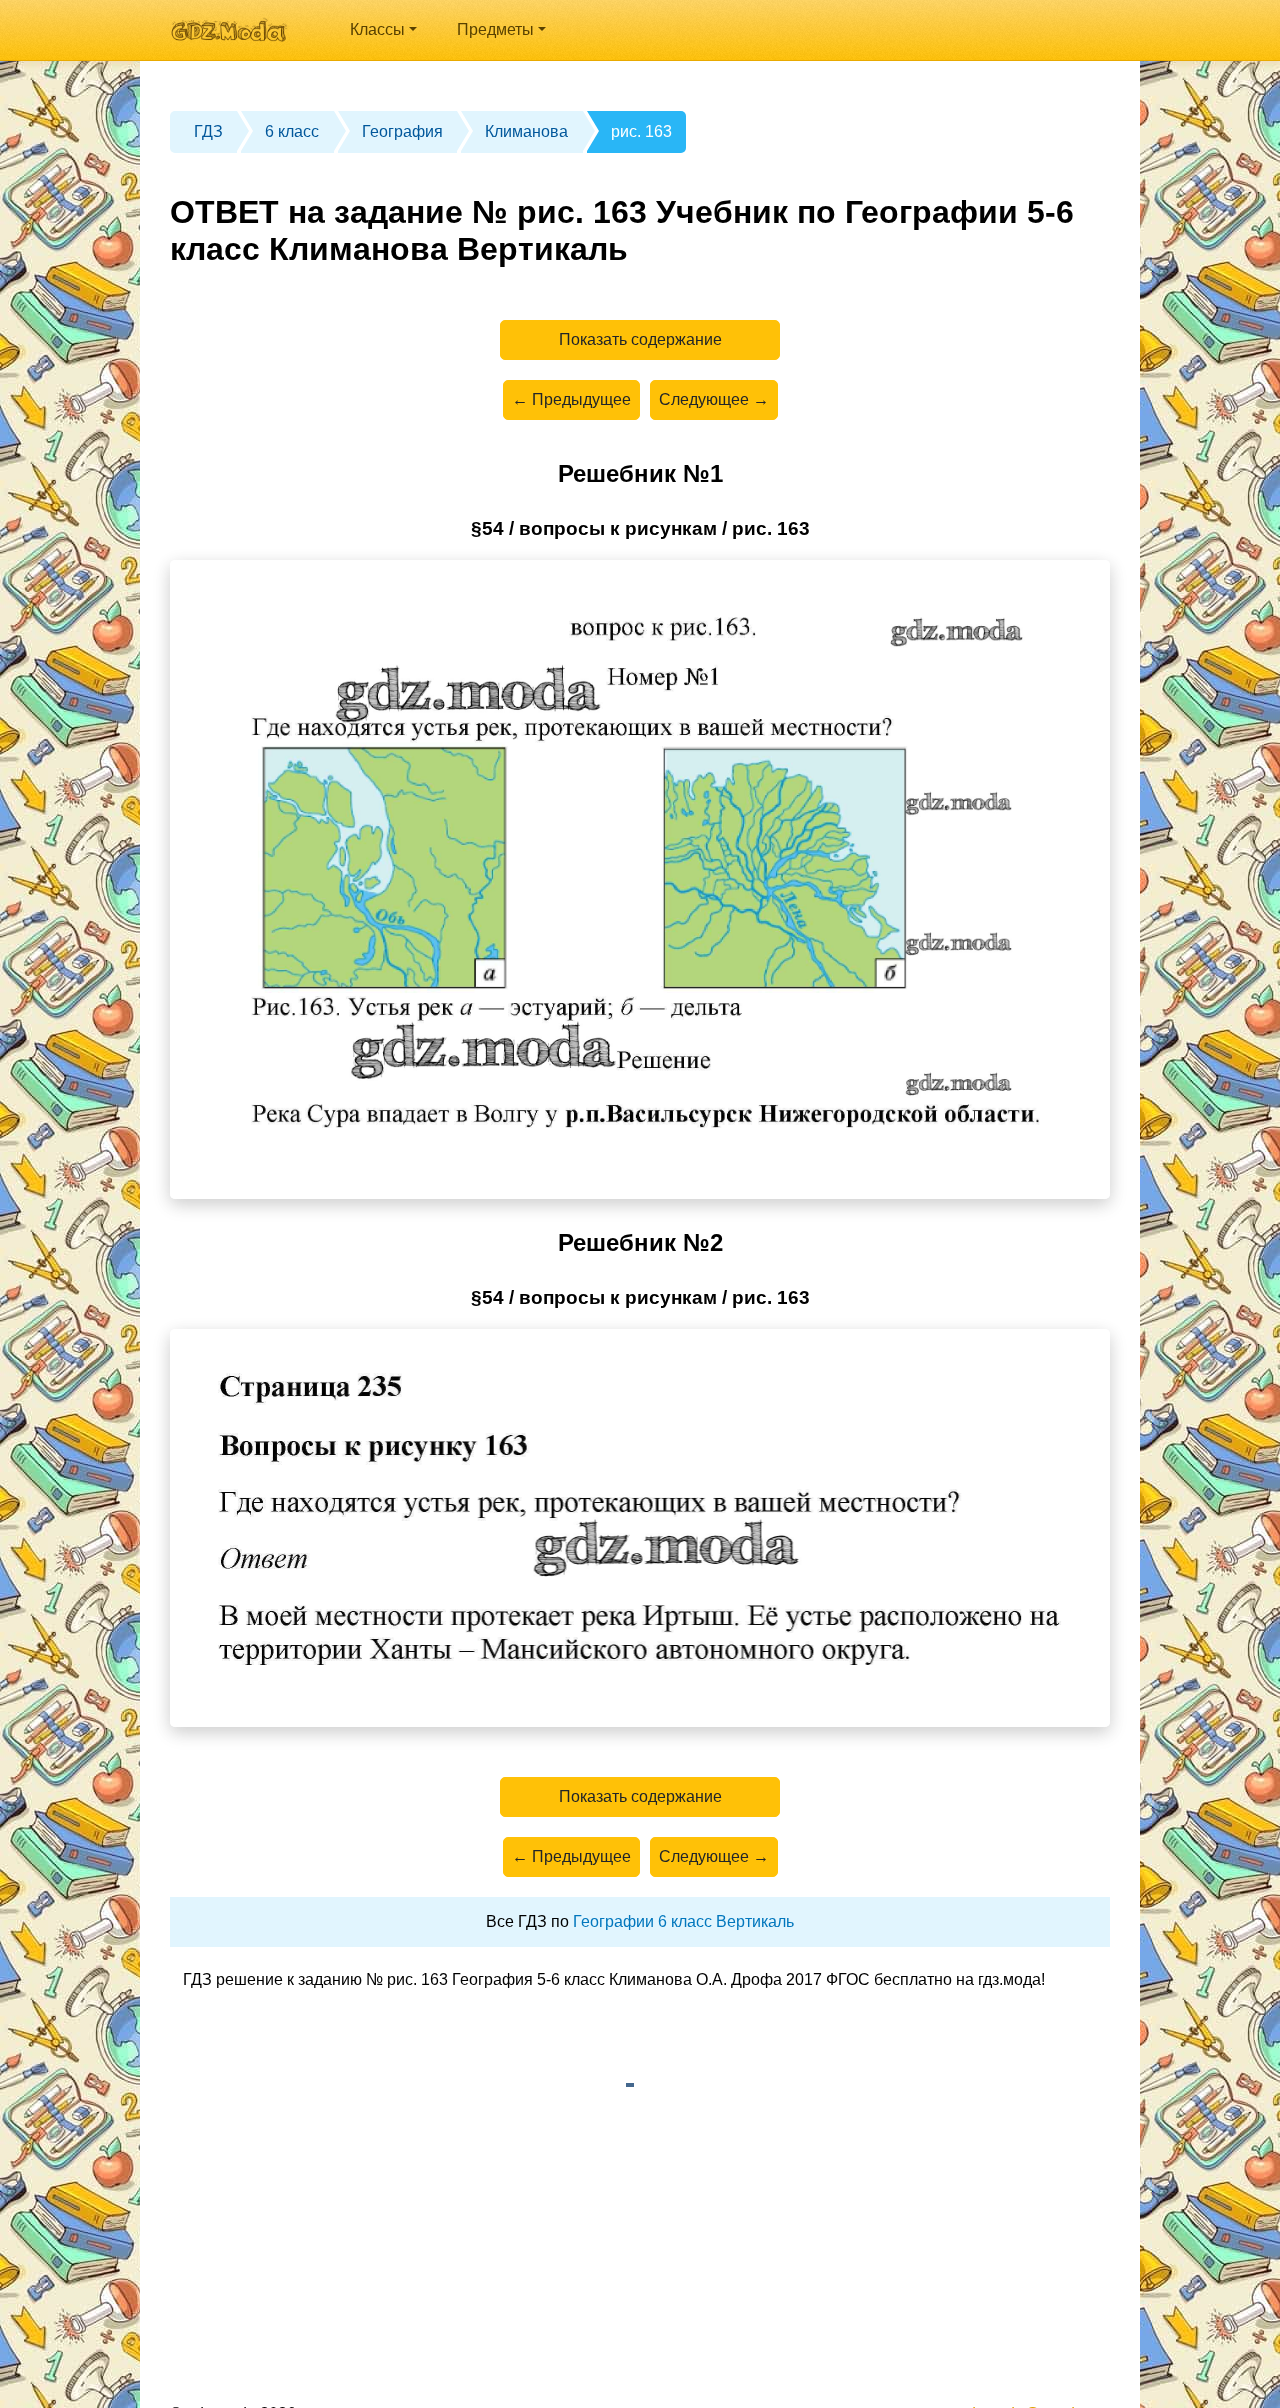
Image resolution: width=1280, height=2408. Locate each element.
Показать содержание (640, 339)
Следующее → (714, 399)
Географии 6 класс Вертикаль (683, 1921)
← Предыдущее (571, 399)
